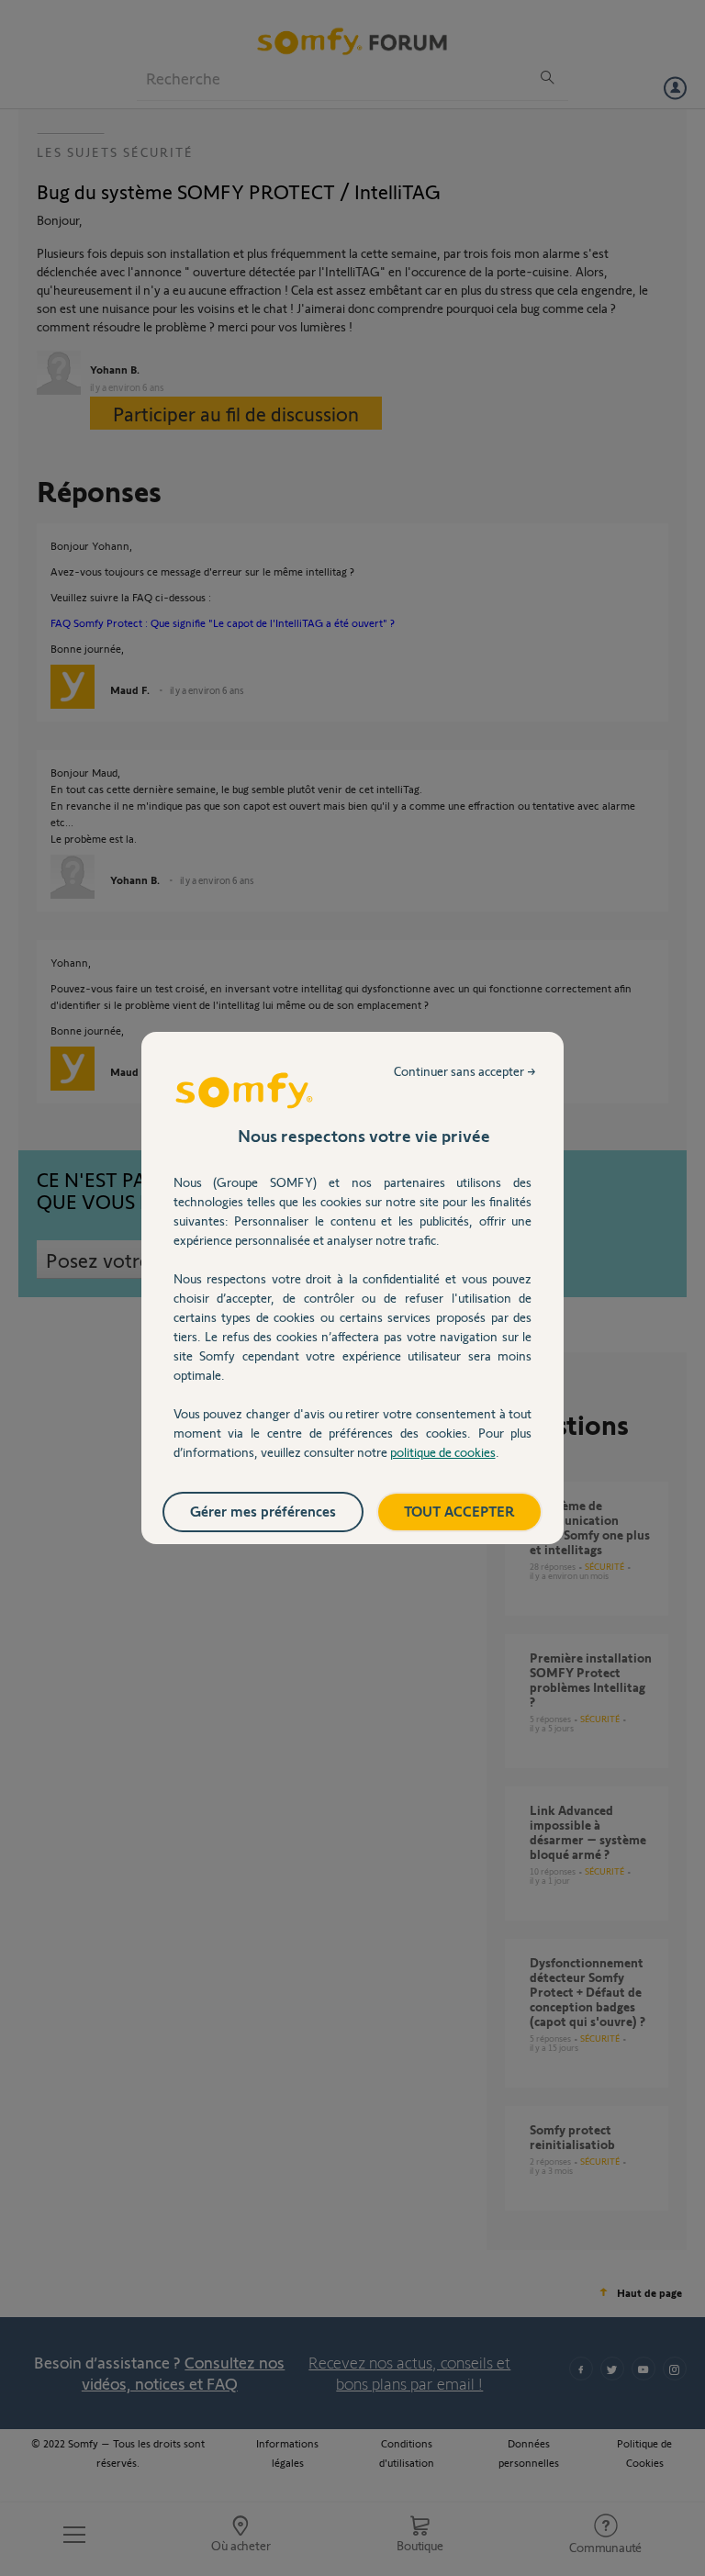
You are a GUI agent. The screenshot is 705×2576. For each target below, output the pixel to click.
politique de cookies (443, 1452)
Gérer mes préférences (263, 1511)
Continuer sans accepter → (465, 1071)
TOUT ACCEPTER (459, 1511)
